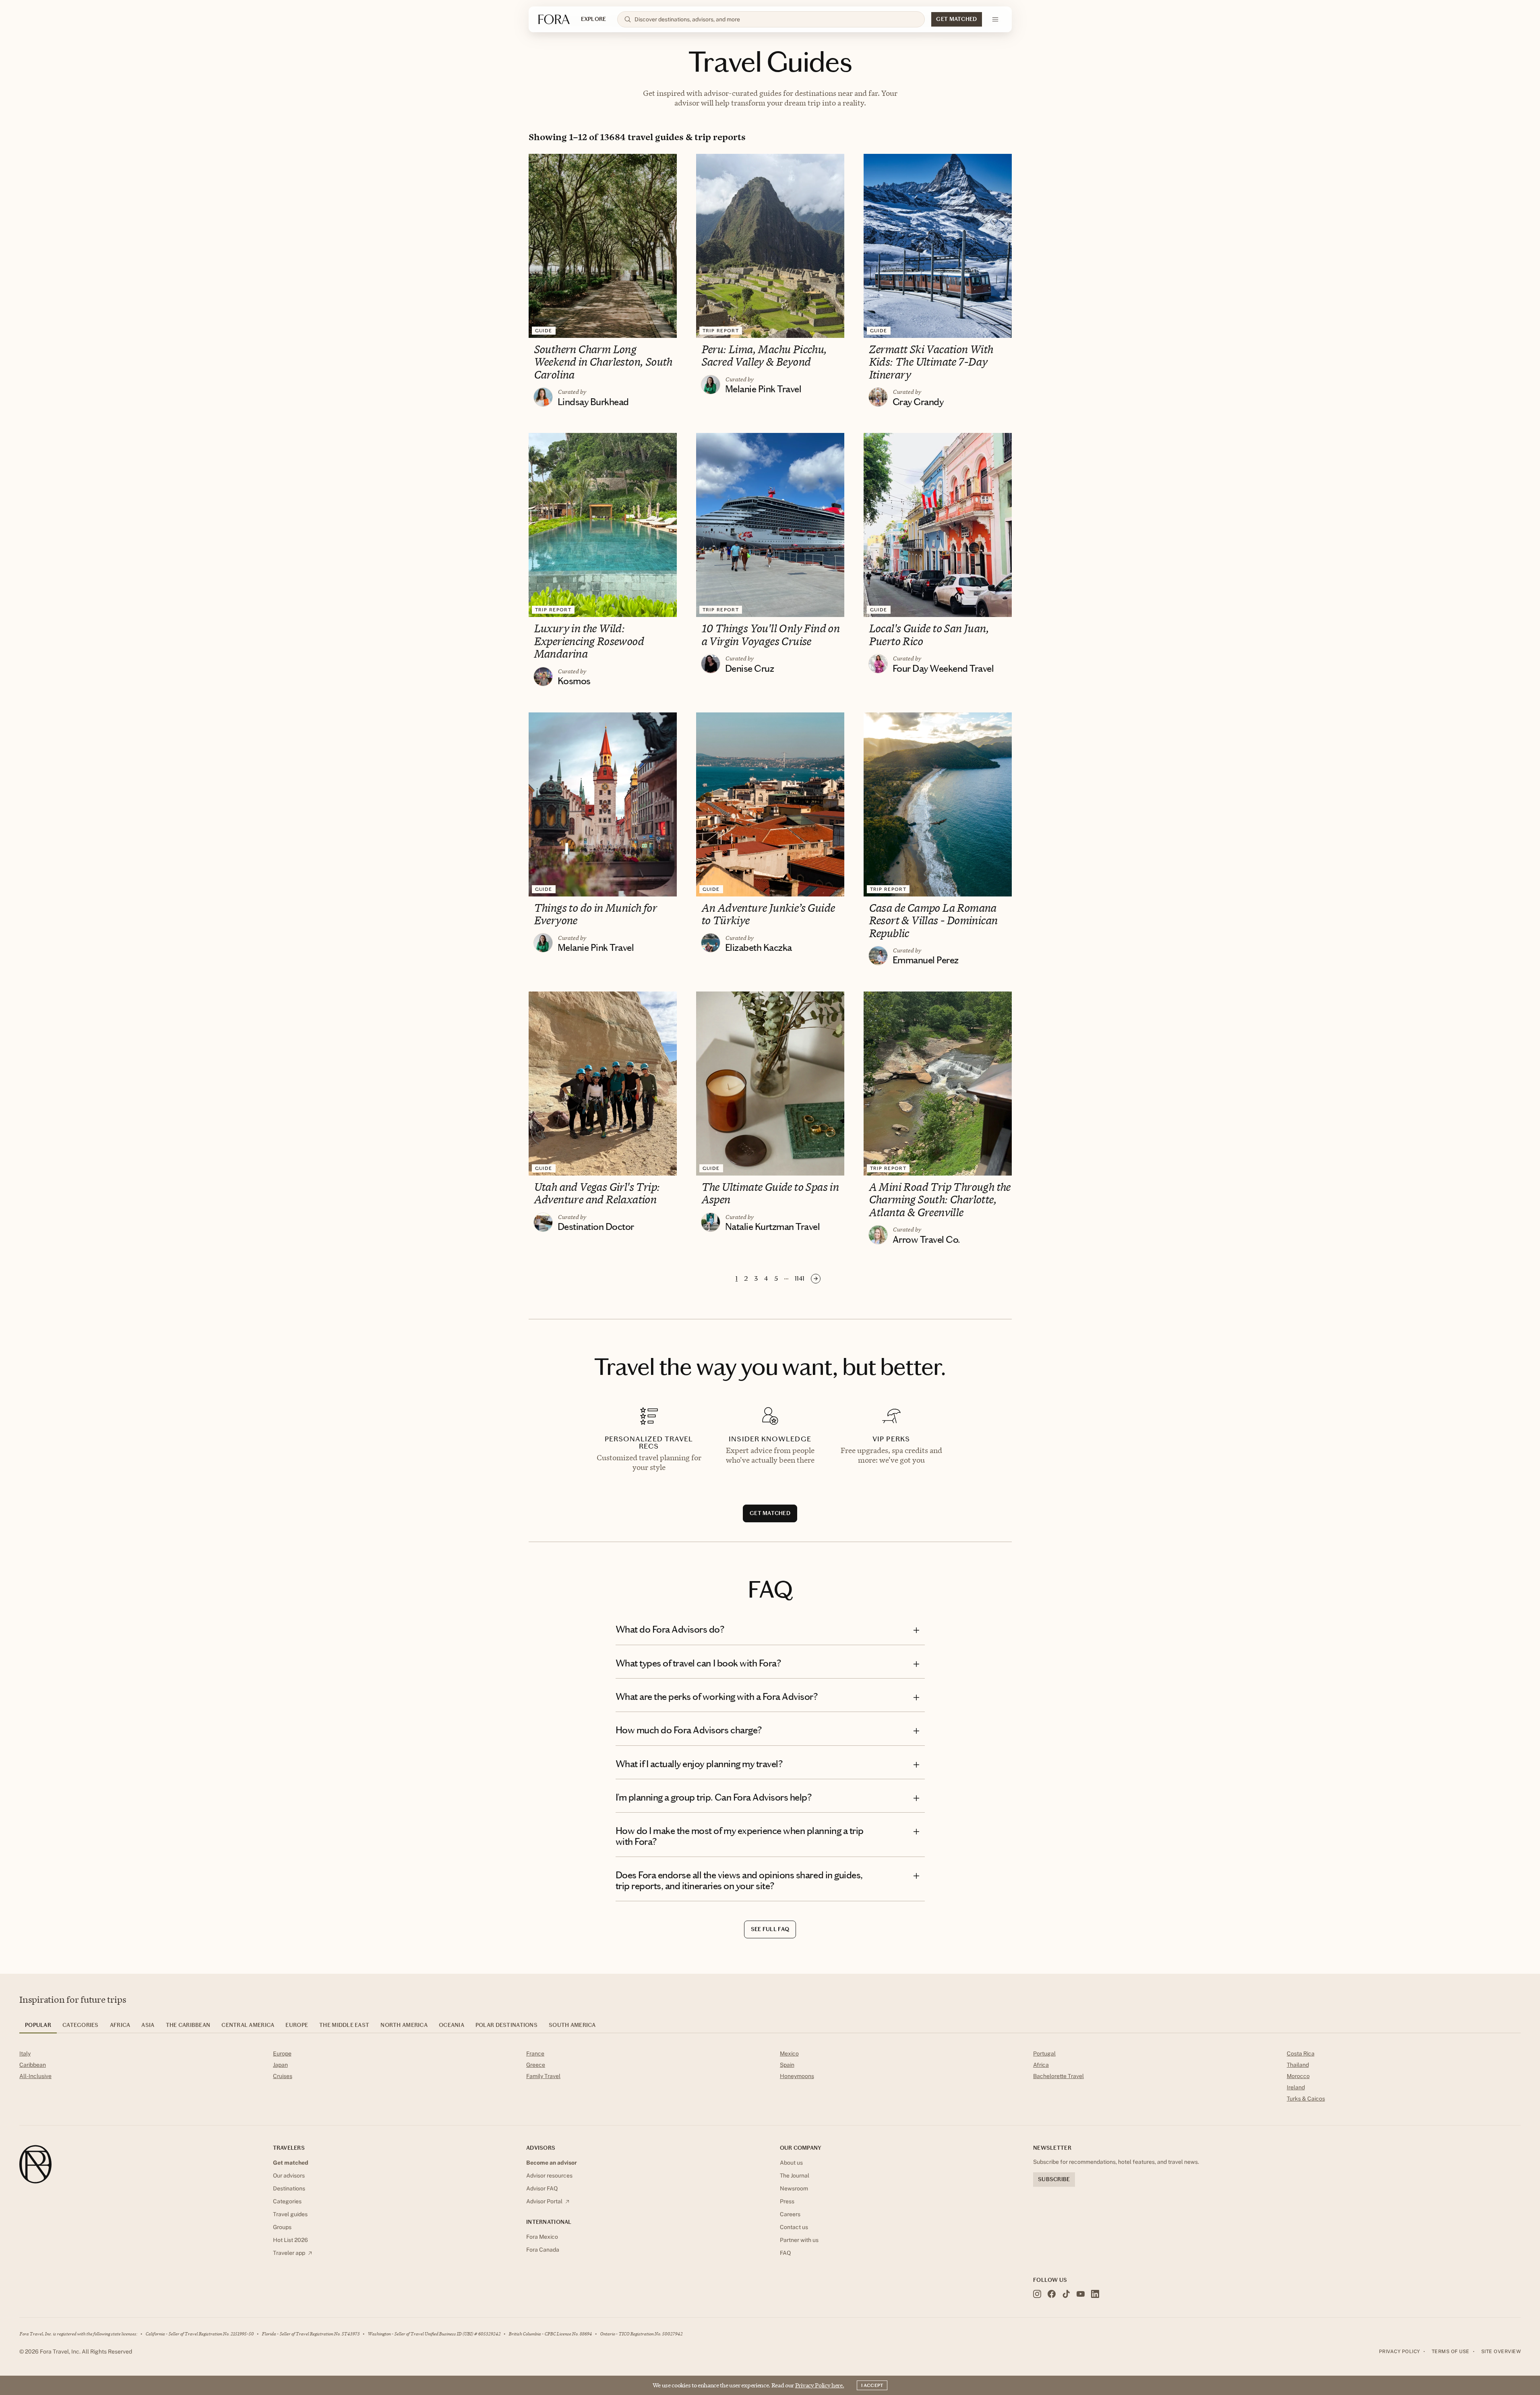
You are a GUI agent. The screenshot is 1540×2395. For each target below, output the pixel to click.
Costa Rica (1301, 2053)
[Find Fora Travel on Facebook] (1052, 2294)
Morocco (1298, 2076)
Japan (280, 2065)
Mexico (789, 2053)
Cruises (283, 2076)
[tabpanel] (770, 2078)
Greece (536, 2065)
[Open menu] (995, 19)
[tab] (38, 2028)
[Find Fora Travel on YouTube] (1081, 2294)
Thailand (1298, 2065)
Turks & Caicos (1306, 2099)
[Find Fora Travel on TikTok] (1066, 2294)
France (535, 2053)
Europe (282, 2053)
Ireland (1296, 2087)
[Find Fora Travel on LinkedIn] (1095, 2294)
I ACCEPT (872, 2385)
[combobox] (776, 19)
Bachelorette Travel (1058, 2076)
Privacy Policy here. (820, 2385)
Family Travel (543, 2076)
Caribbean (33, 2065)
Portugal (1044, 2053)
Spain (787, 2065)
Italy (25, 2053)
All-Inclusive (35, 2076)
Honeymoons (797, 2076)
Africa (1041, 2065)
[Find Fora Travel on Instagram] (1037, 2294)
